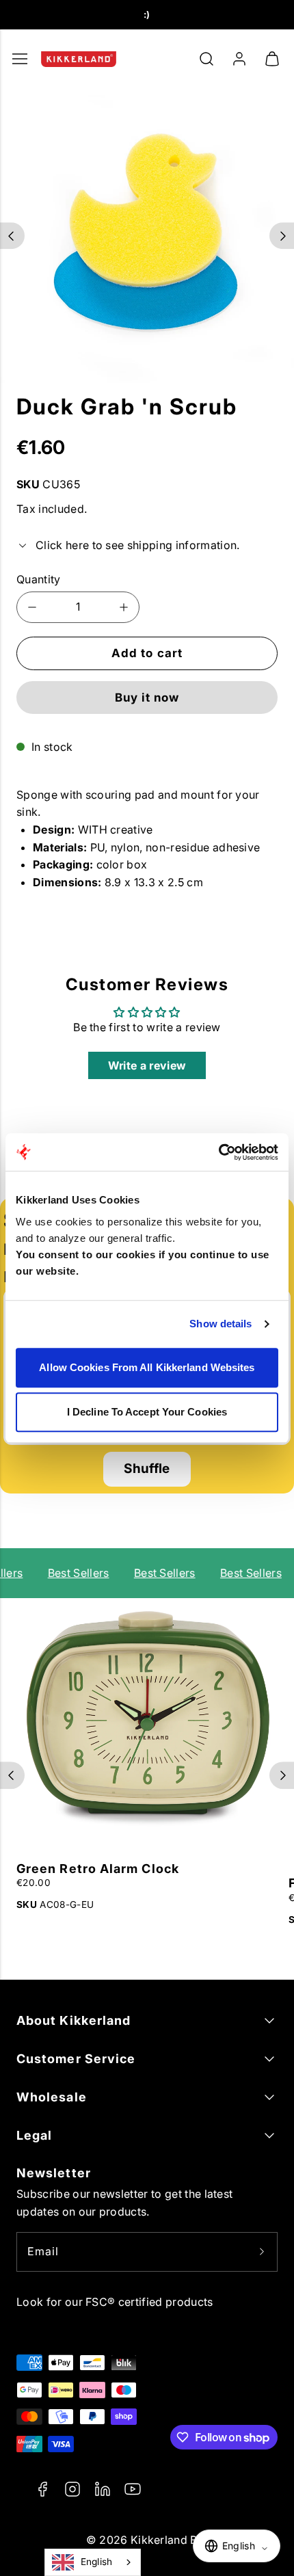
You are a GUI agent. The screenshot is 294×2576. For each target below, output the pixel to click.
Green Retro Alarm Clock (98, 1869)
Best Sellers (75, 1573)
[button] (206, 59)
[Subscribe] (262, 2252)
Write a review (147, 1065)
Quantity (39, 579)
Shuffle (147, 1469)
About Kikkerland (73, 2020)
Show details (220, 1324)
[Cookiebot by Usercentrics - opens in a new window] (218, 1152)
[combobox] (93, 2562)
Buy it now (147, 698)
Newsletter (54, 2173)
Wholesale (52, 2097)
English (97, 2562)
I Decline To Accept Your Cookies (147, 1412)
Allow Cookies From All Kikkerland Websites (147, 1367)
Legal (34, 2135)
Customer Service (76, 2059)
